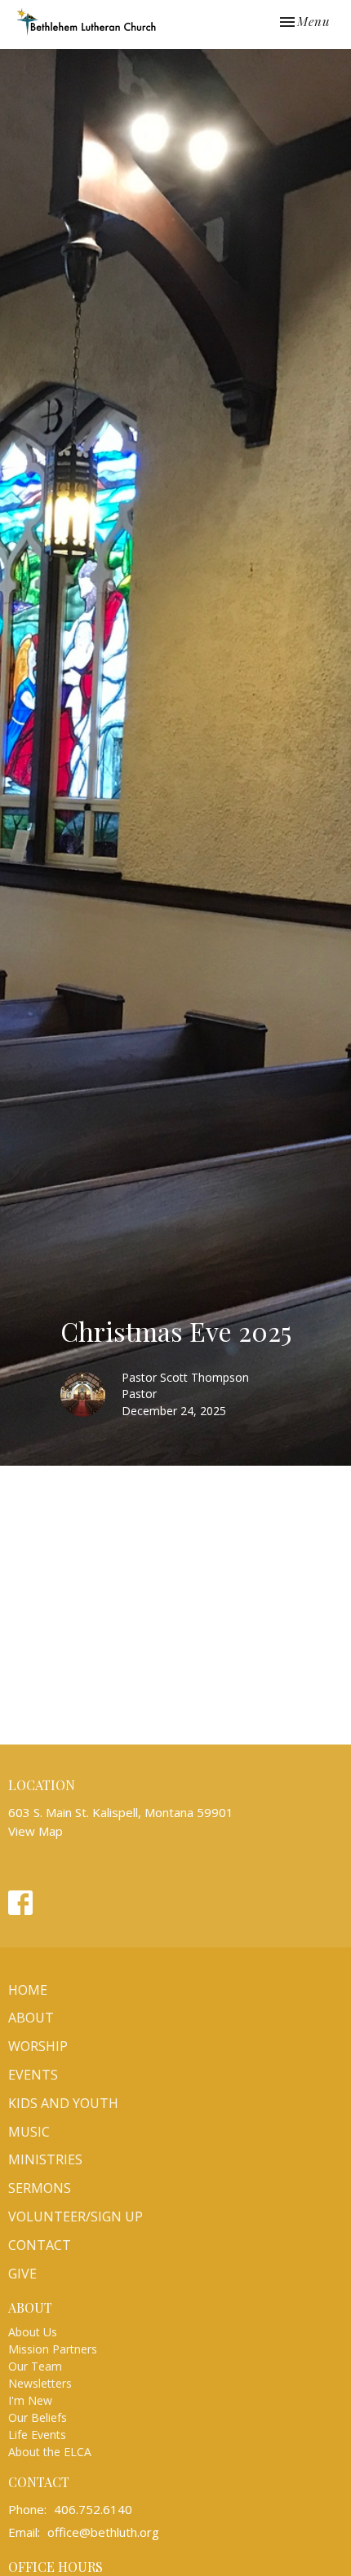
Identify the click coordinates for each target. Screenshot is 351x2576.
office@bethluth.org (103, 2532)
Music (29, 2132)
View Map (36, 1831)
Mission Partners (53, 2349)
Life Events (37, 2435)
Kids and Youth (63, 2103)
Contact (40, 2245)
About (31, 2018)
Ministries (45, 2159)
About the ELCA (50, 2452)
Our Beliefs (38, 2417)
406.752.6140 (93, 2509)
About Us (33, 2332)
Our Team (35, 2366)
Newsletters (40, 2383)
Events (33, 2075)
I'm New (30, 2400)
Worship (38, 2046)
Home (28, 1990)
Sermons (40, 2188)
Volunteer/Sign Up (76, 2217)
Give (22, 2274)
